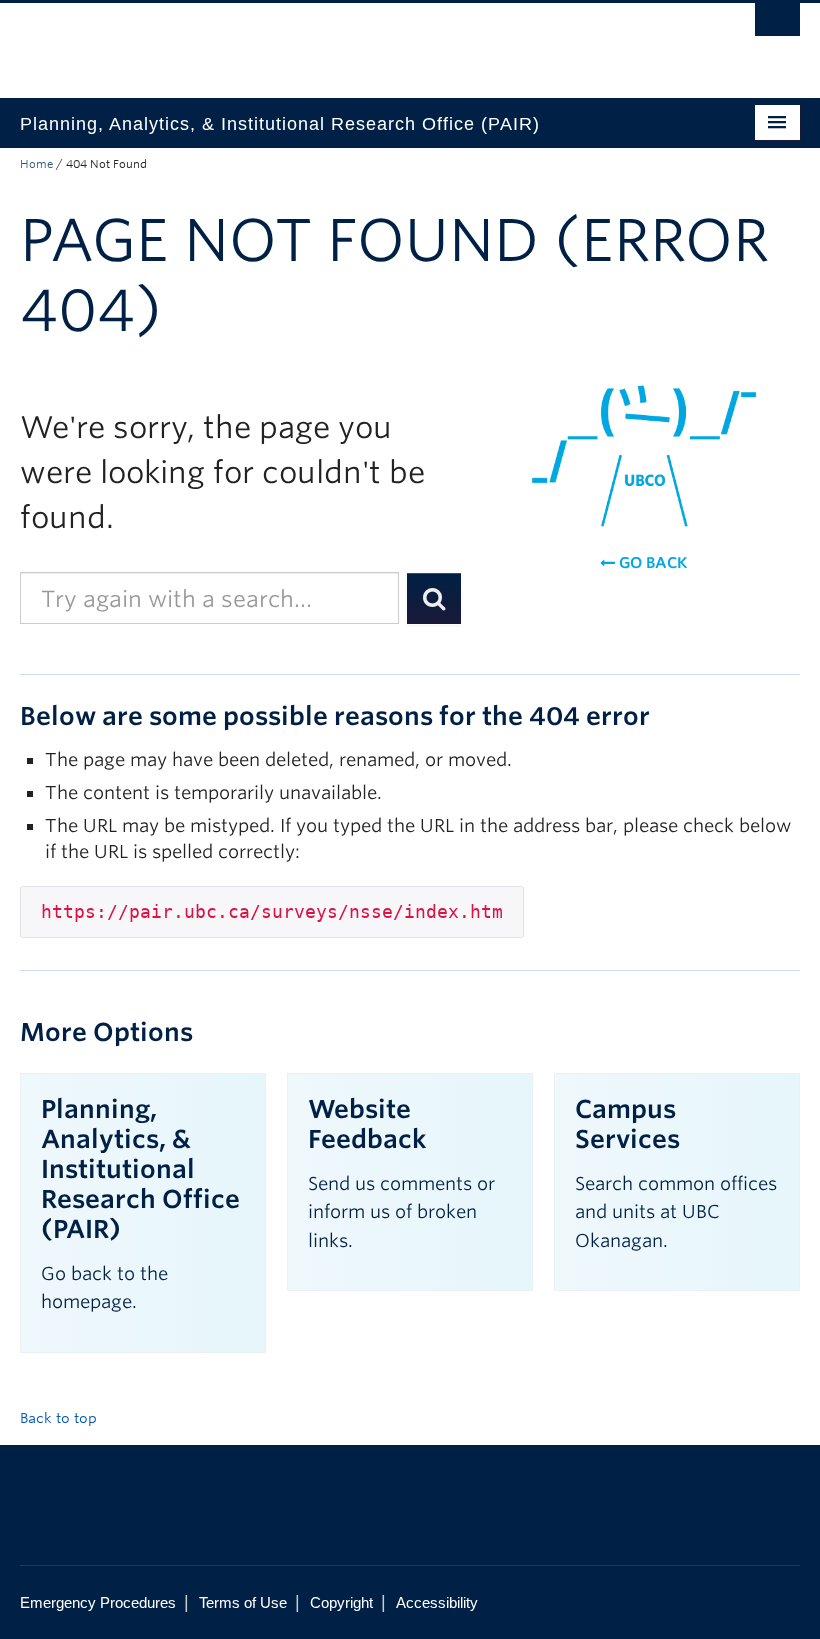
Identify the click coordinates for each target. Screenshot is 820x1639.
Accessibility (437, 1602)
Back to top (60, 1418)
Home (36, 164)
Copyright (341, 1602)
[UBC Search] (777, 25)
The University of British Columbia (351, 41)
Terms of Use (243, 1602)
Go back (651, 563)
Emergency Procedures (98, 1602)
